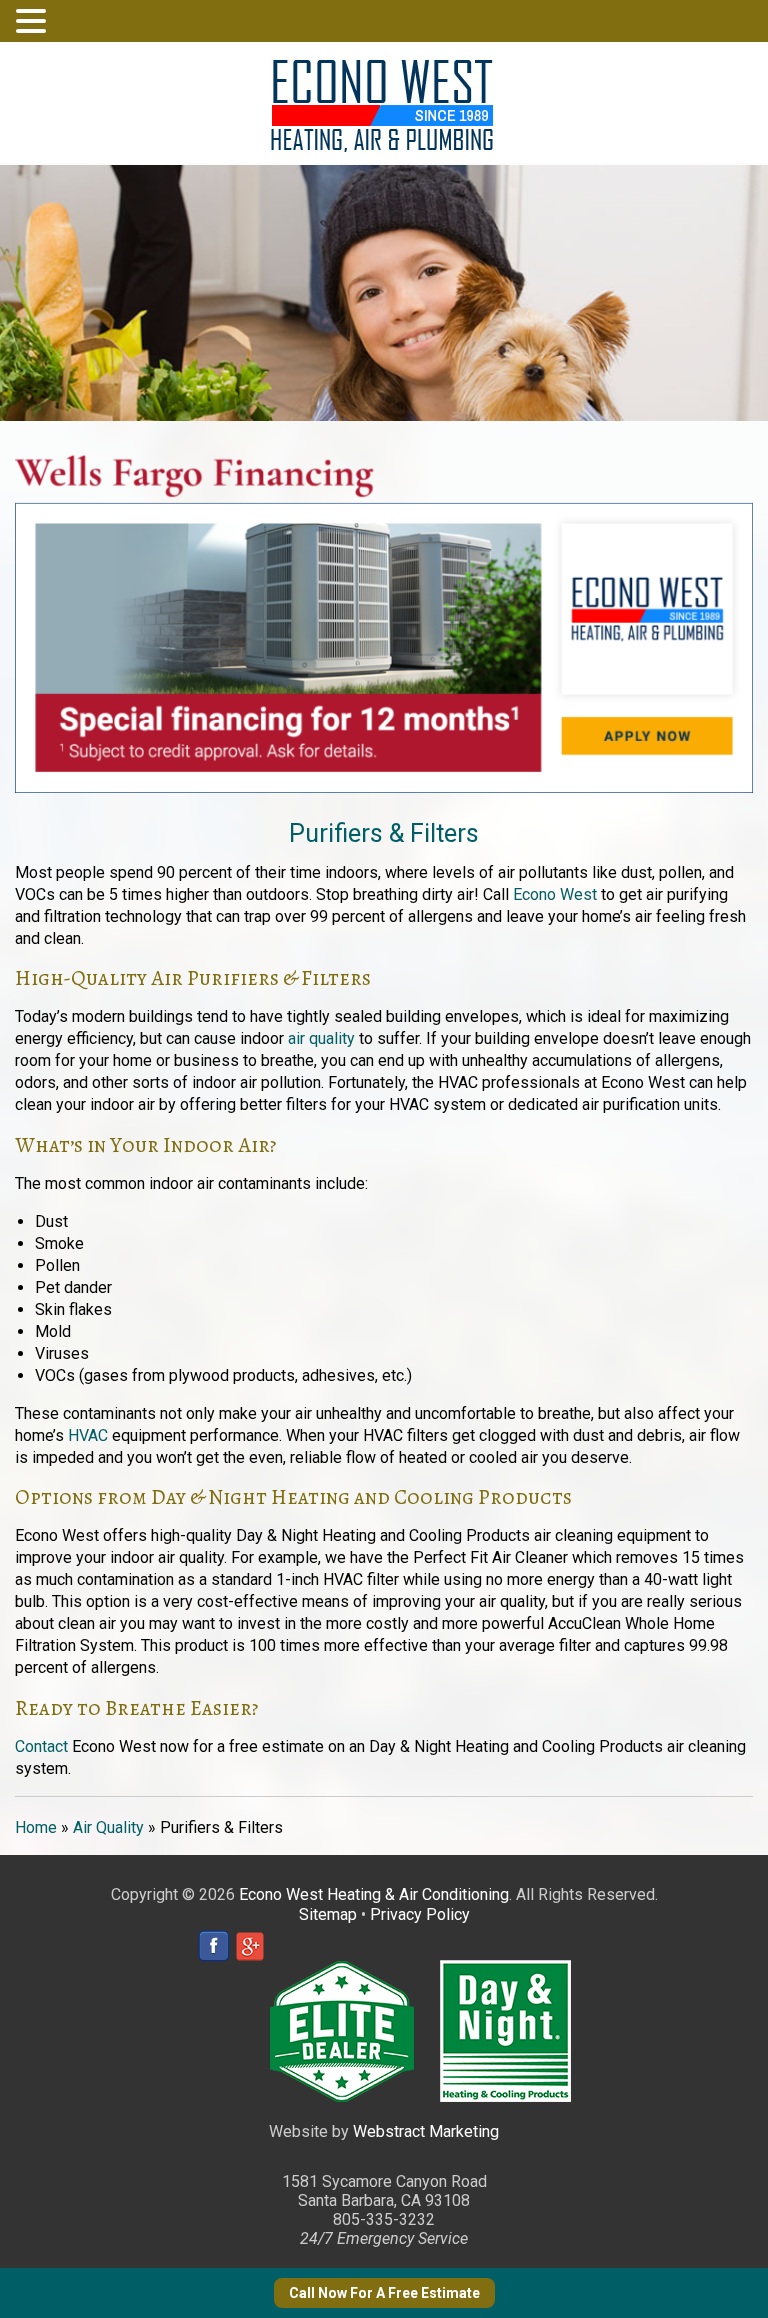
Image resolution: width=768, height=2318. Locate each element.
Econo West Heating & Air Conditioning (374, 1894)
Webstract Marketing (426, 2131)
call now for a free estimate (384, 2293)
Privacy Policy (420, 1914)
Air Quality (108, 1827)
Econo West (555, 894)
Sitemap (328, 1914)
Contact (41, 1746)
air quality (321, 1038)
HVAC (88, 1435)
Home (36, 1827)
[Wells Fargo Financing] (384, 431)
